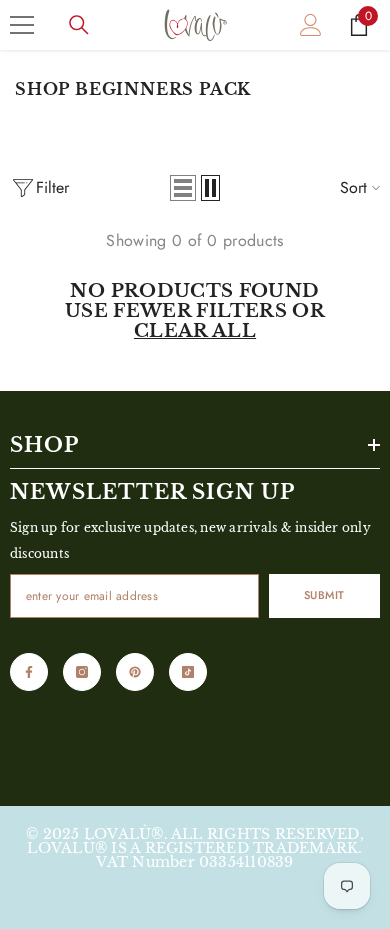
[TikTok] (188, 672)
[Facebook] (29, 672)
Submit (324, 595)
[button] (183, 188)
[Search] (79, 25)
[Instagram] (82, 672)
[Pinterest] (135, 672)
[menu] (22, 25)
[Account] (311, 25)
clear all (195, 331)
